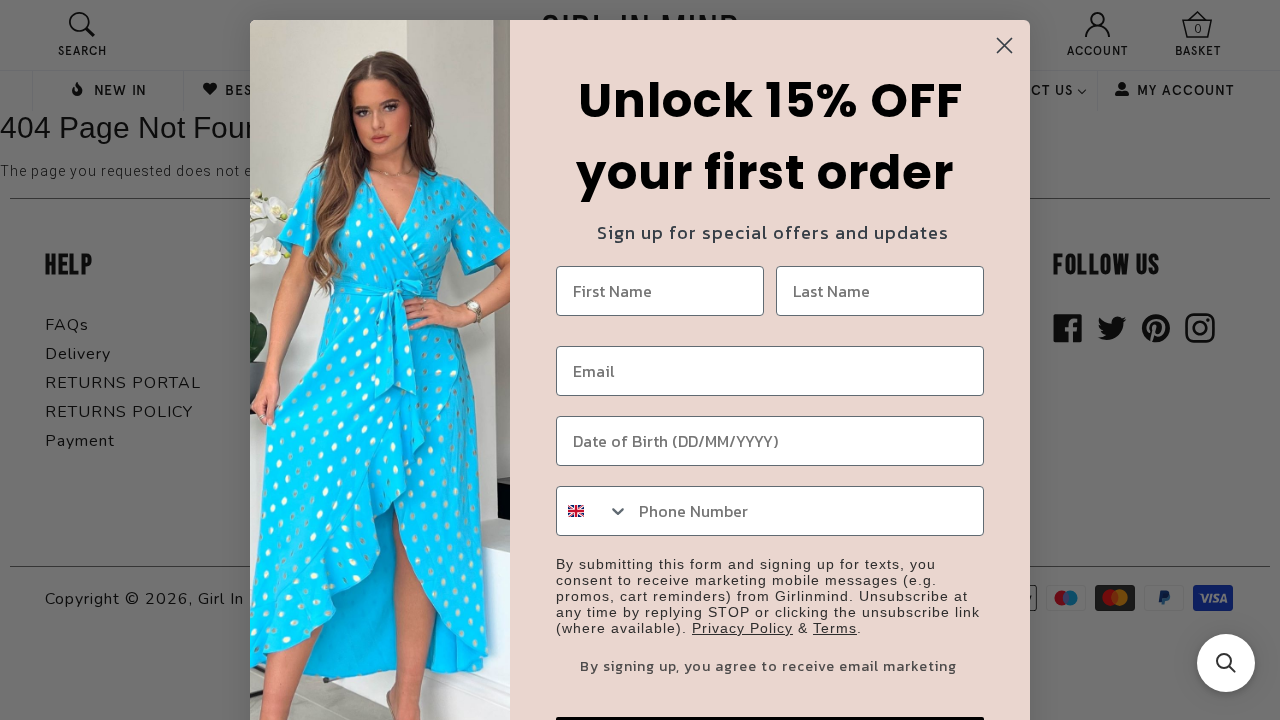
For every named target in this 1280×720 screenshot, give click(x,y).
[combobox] (593, 511)
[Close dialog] (1004, 45)
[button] (1226, 663)
